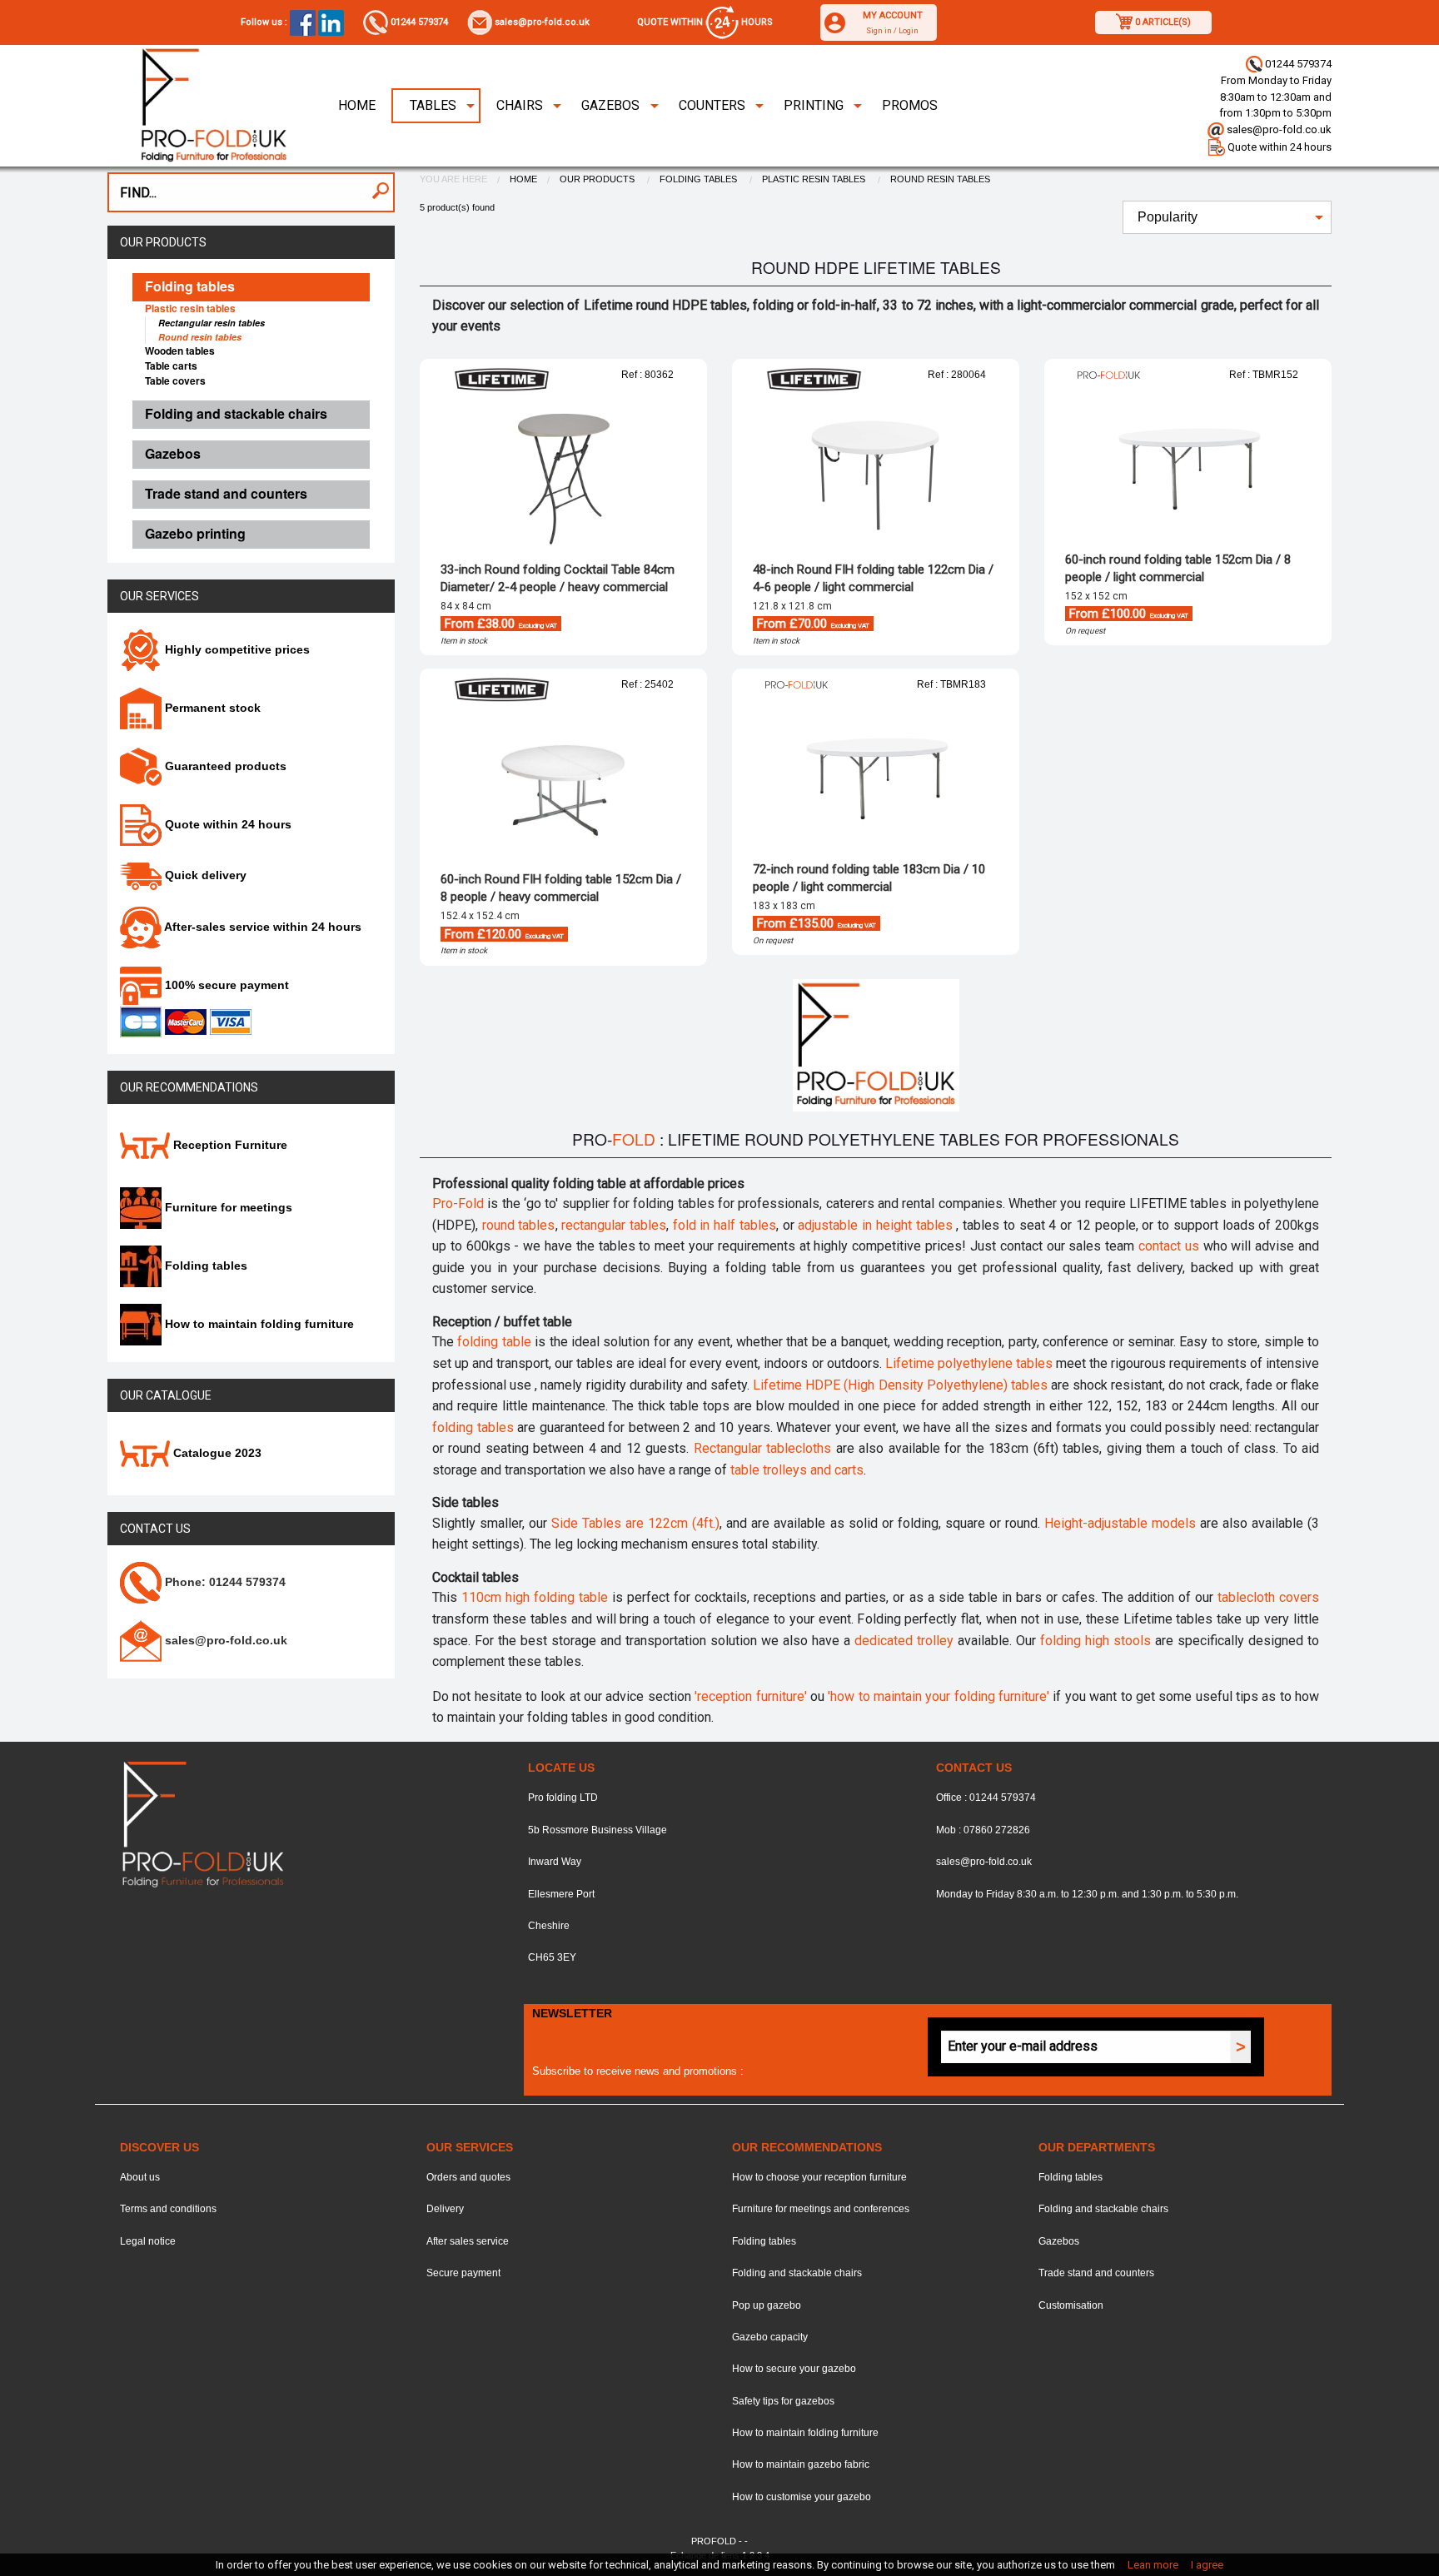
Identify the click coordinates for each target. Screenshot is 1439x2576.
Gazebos (610, 105)
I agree (1207, 2565)
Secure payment (463, 2273)
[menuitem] (357, 106)
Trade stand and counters (1096, 2273)
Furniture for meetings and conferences (821, 2209)
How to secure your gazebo (794, 2369)
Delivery (445, 2209)
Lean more (1153, 2565)
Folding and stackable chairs (797, 2273)
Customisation (1071, 2305)
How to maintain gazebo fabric (801, 2464)
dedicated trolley (904, 1641)
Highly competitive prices (236, 649)
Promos (910, 105)
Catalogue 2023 (216, 1453)
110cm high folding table (535, 1597)
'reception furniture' (750, 1696)
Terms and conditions (168, 2209)
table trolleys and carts (797, 1470)
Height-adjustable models (1120, 1523)
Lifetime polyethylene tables (971, 1363)
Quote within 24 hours (1278, 147)
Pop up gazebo (767, 2305)
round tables (519, 1225)
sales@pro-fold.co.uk (541, 22)
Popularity (1168, 217)
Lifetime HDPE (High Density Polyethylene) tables (900, 1385)
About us (140, 2177)
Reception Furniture (229, 1145)
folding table (494, 1342)
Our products (163, 242)
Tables (433, 105)
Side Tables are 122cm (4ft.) (635, 1523)
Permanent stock (211, 708)
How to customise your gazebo (802, 2497)
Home (357, 105)
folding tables (473, 1427)
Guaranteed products (224, 766)
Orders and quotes (468, 2177)
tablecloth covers (1268, 1597)
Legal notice (148, 2241)
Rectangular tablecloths (762, 1448)
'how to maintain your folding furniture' (939, 1696)
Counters (712, 105)
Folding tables (204, 1266)
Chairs (520, 105)
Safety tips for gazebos (783, 2401)
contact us (1169, 1246)
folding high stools (1095, 1641)
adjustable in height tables (877, 1225)
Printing (814, 105)
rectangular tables (614, 1225)
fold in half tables (724, 1225)
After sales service (468, 2241)
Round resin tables (940, 179)
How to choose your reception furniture (819, 2177)
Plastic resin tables (815, 179)
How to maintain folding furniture (258, 1324)
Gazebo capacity (770, 2337)
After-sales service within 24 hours (261, 927)
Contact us (155, 1529)
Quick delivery (204, 875)
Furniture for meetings (227, 1207)
